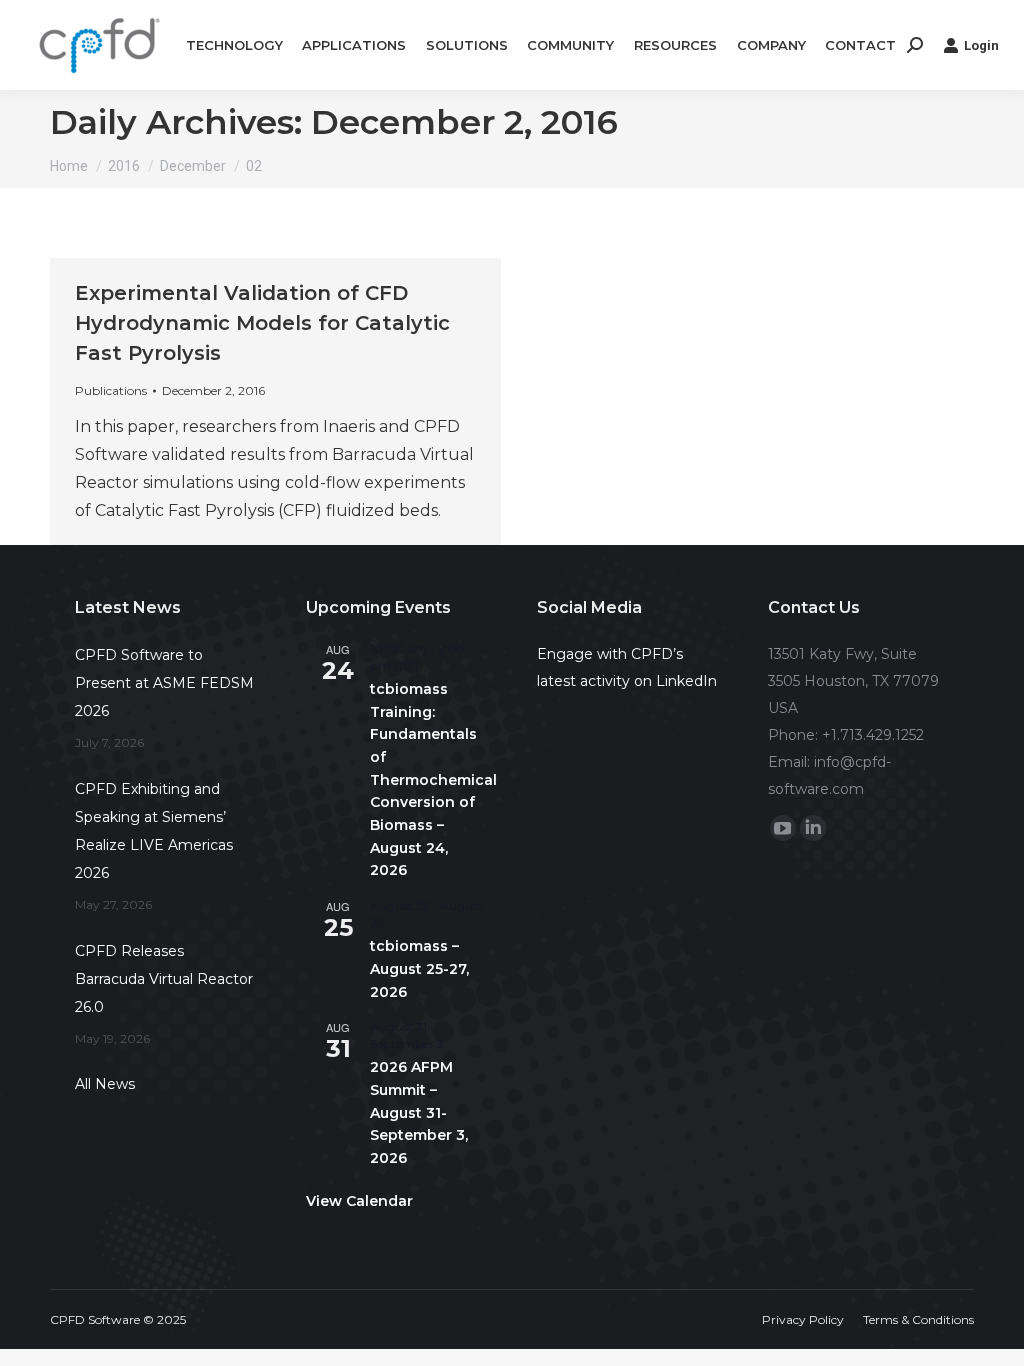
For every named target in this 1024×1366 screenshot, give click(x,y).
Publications (111, 390)
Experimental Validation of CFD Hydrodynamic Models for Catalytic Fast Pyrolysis (262, 323)
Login (981, 45)
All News (105, 1084)
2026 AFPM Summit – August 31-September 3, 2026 (419, 1112)
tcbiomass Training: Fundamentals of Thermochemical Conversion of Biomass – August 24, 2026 (433, 779)
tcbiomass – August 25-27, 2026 (419, 968)
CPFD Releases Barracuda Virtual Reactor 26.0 (164, 979)
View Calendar (359, 1201)
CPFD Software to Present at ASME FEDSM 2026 (164, 683)
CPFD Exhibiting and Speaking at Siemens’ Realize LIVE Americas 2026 (154, 831)
